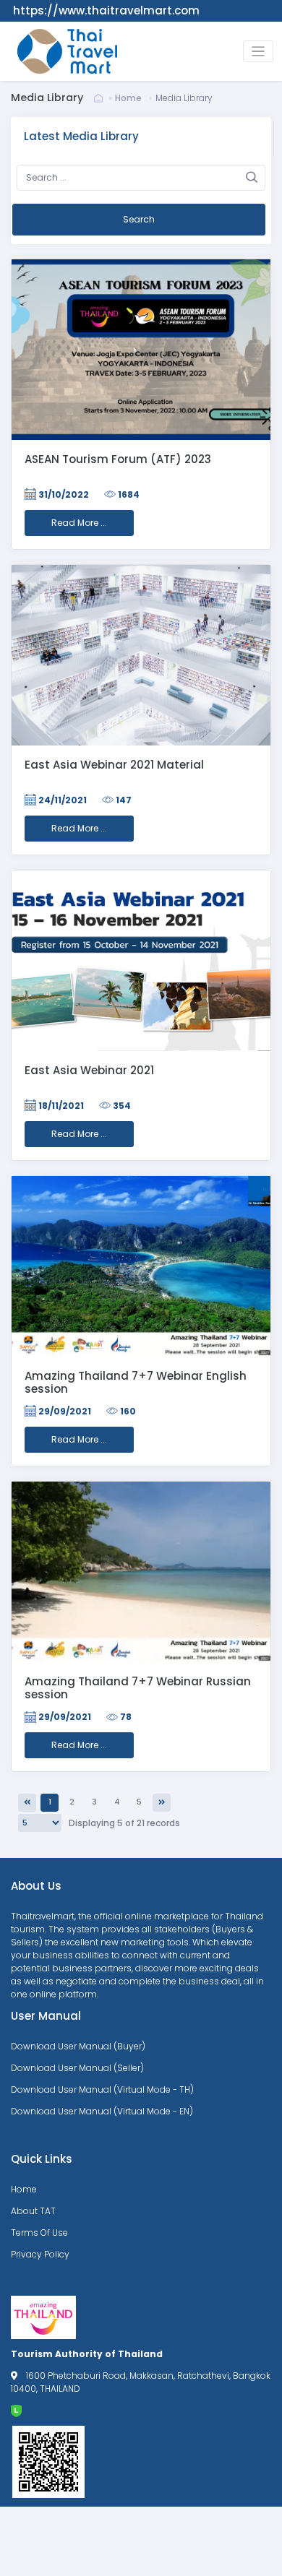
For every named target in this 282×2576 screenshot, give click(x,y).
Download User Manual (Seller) (77, 2068)
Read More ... (79, 523)
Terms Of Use (39, 2233)
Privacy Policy (40, 2254)
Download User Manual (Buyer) (78, 2046)
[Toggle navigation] (258, 52)
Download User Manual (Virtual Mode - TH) (102, 2089)
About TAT (33, 2211)
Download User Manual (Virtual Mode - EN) (102, 2111)
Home (128, 98)
